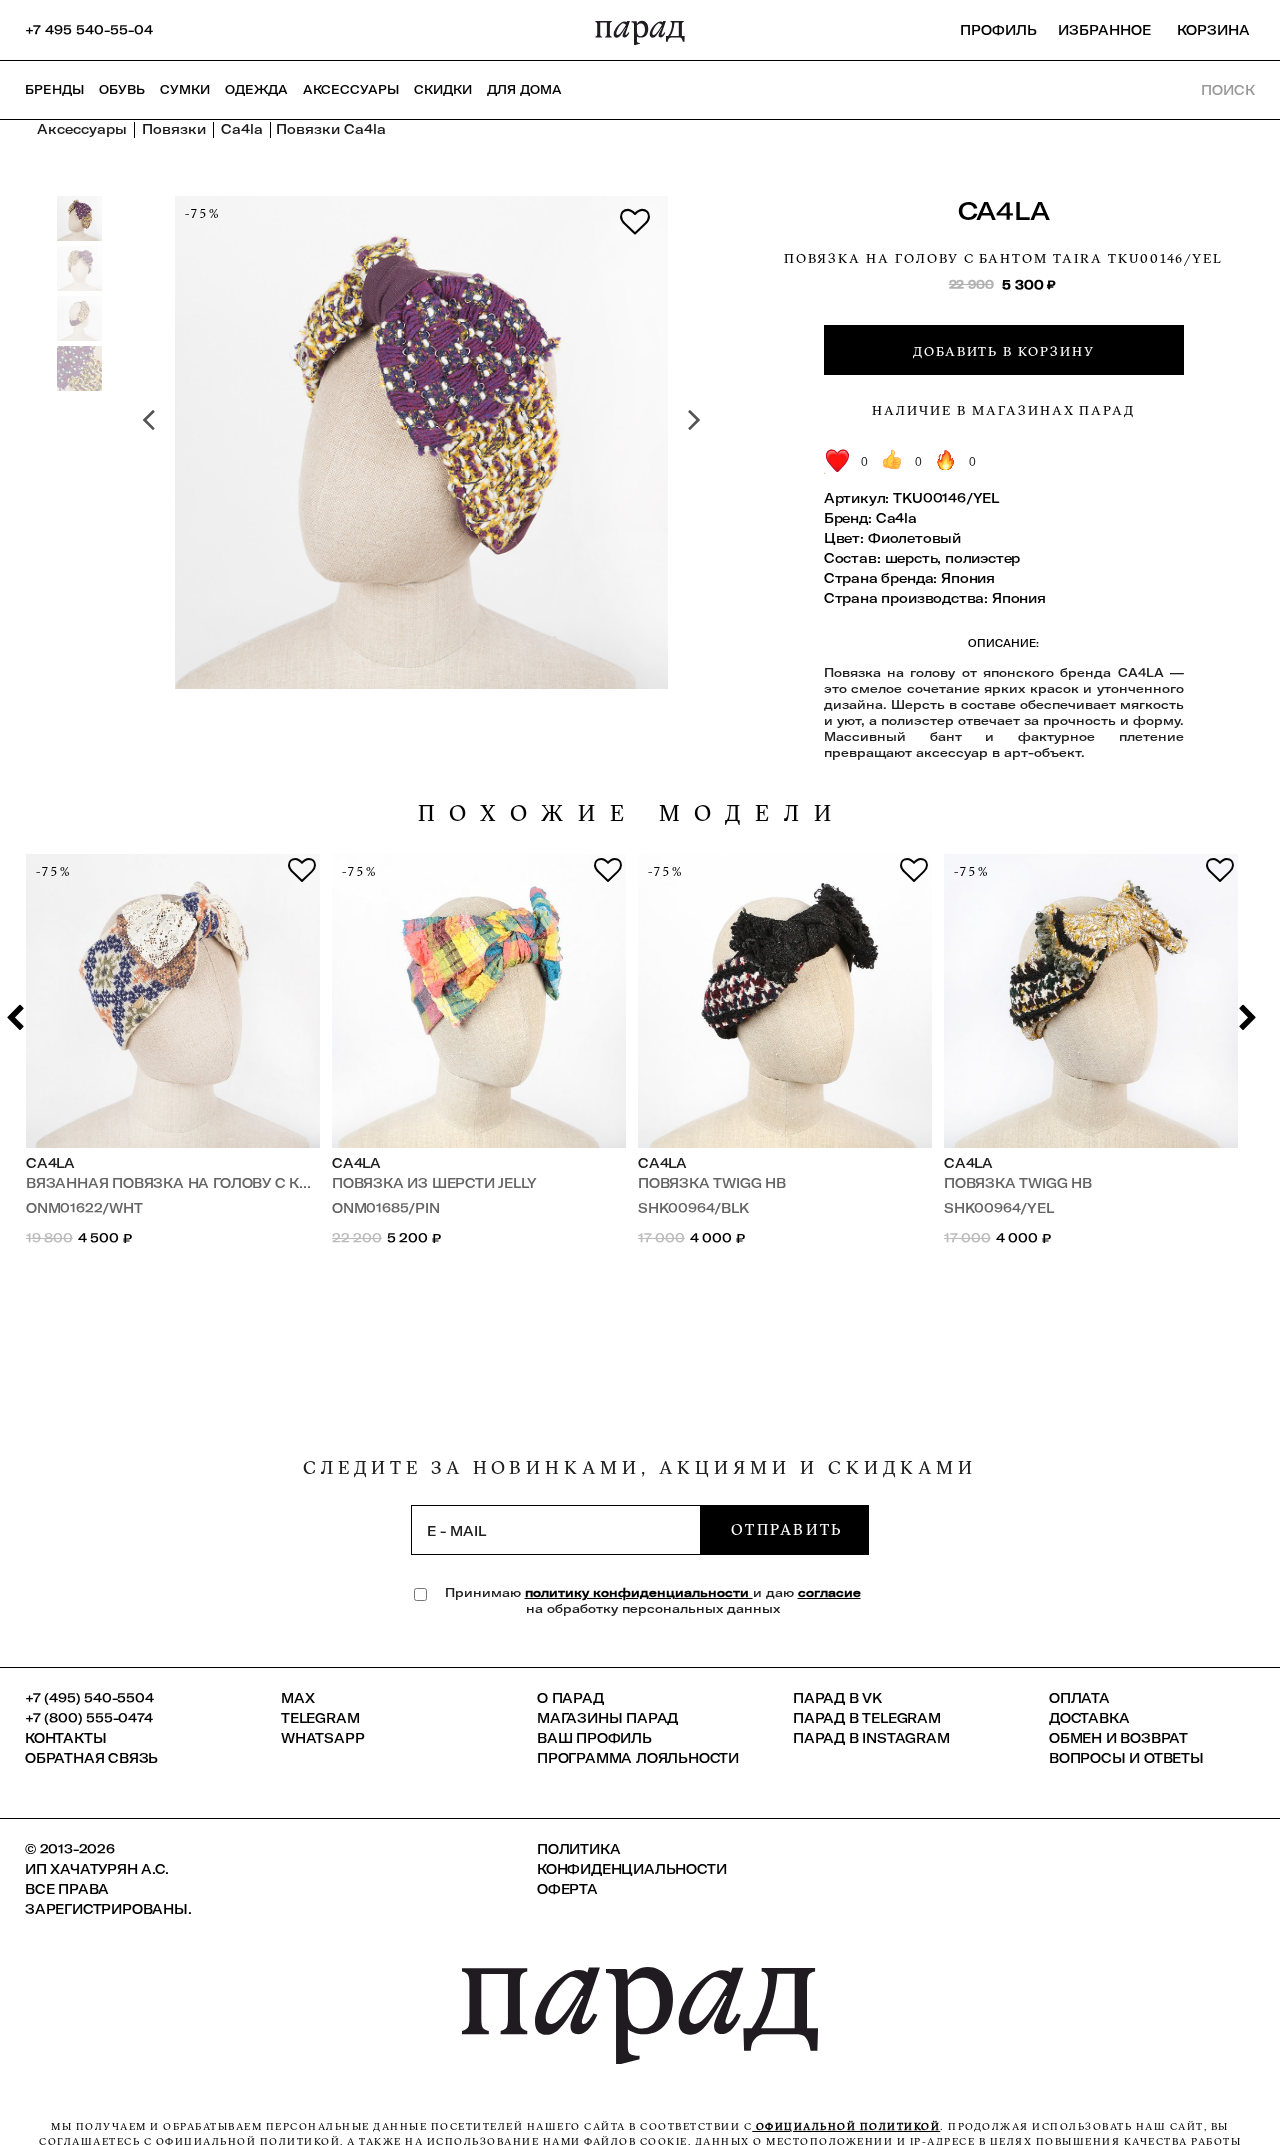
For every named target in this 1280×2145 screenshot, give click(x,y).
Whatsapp (322, 1738)
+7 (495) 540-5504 (89, 1698)
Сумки (185, 89)
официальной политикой (846, 2126)
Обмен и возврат (1118, 1738)
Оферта (567, 1889)
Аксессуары (351, 89)
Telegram (320, 1718)
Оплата (1079, 1698)
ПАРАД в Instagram (871, 1738)
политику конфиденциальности (639, 1592)
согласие (829, 1592)
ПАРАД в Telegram (867, 1718)
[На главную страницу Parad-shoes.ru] (640, 30)
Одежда (256, 89)
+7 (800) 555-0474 (89, 1718)
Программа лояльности (638, 1758)
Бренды (54, 89)
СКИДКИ (443, 89)
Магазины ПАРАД (607, 1718)
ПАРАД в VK (837, 1698)
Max (297, 1698)
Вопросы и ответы (1126, 1758)
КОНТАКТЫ (65, 1738)
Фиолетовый (914, 538)
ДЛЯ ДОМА (524, 89)
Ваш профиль (594, 1738)
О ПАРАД (570, 1698)
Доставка (1089, 1718)
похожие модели (632, 813)
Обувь (122, 89)
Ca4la (1004, 210)
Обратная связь (91, 1758)
